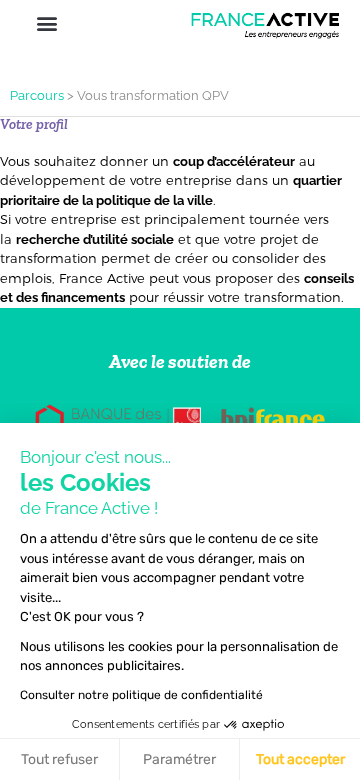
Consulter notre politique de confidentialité (141, 695)
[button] (46, 22)
